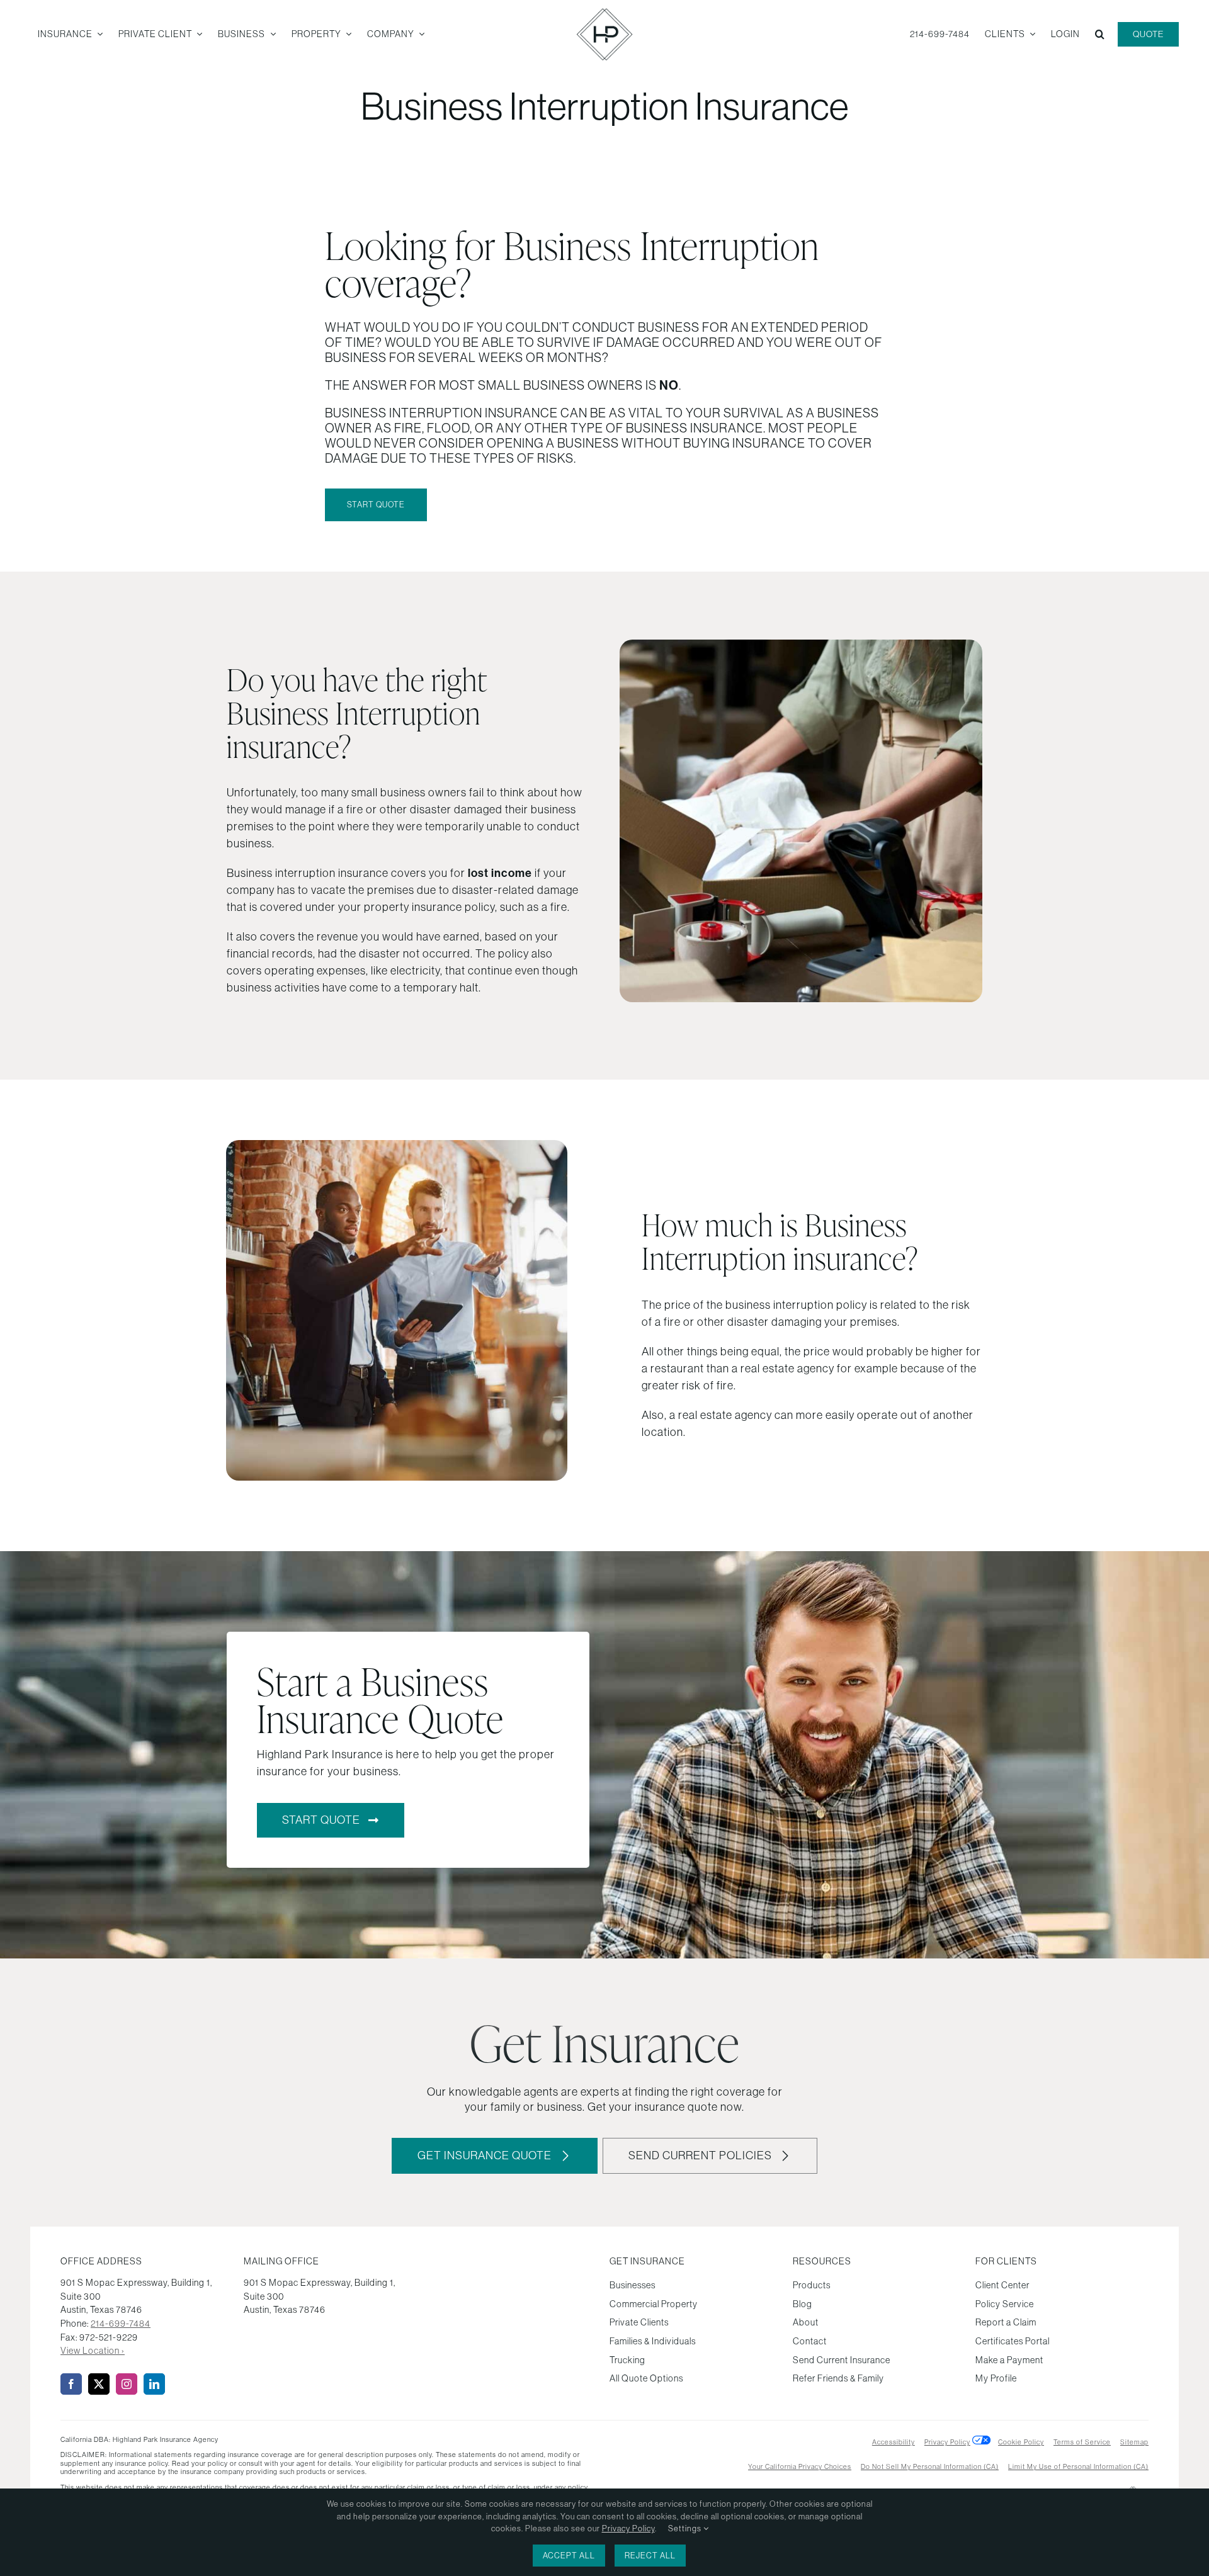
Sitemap (1134, 2442)
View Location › (93, 2351)
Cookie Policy (1021, 2442)
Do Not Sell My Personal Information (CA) (930, 2466)
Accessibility (894, 2442)
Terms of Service (1082, 2442)
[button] (1100, 35)
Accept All (569, 2556)
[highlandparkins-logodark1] (604, 13)
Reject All (650, 2556)
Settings (686, 2528)
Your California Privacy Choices (800, 2466)
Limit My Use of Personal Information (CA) (1078, 2466)
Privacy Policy (947, 2442)
